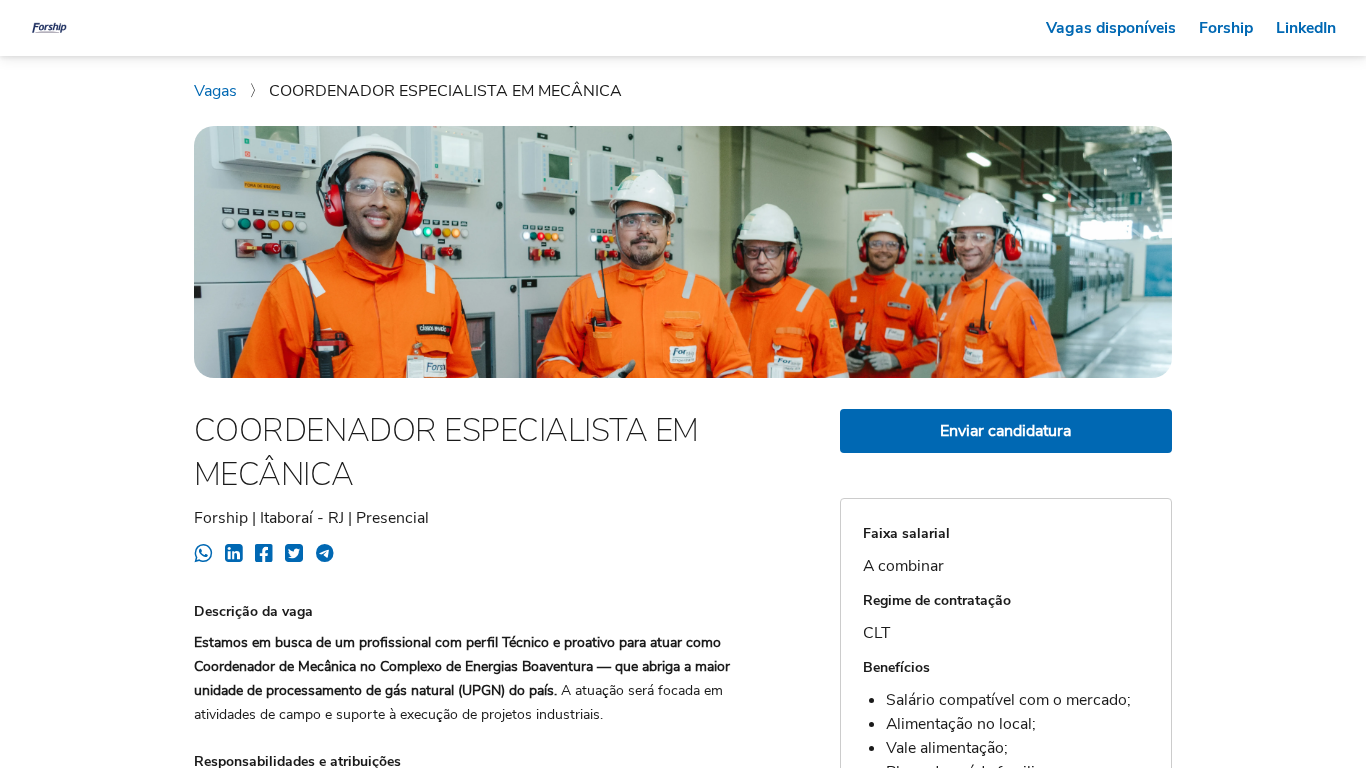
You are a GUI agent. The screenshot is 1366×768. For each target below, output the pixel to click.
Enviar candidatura (1005, 431)
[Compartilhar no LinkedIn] (233, 556)
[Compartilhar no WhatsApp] (203, 556)
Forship (1226, 28)
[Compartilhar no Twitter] (293, 556)
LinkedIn (1306, 28)
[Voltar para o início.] (49, 28)
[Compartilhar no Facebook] (264, 556)
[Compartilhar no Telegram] (324, 556)
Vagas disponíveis (1111, 28)
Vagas (217, 91)
